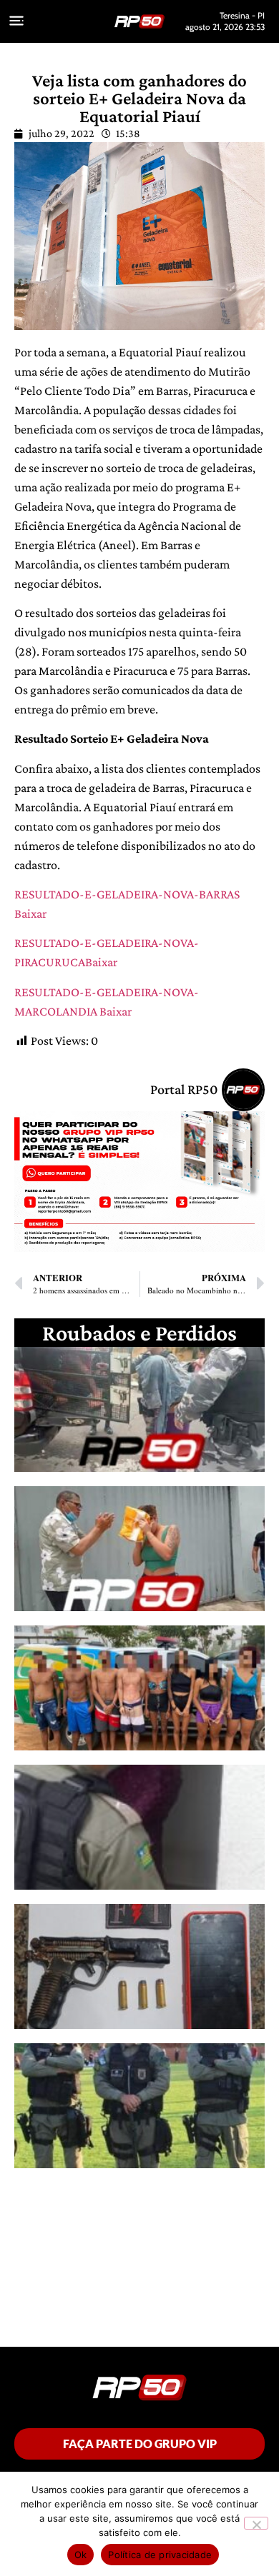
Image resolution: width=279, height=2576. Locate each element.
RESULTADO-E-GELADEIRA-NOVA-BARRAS (127, 894)
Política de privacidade (160, 2555)
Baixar (30, 913)
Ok (81, 2555)
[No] (256, 2523)
